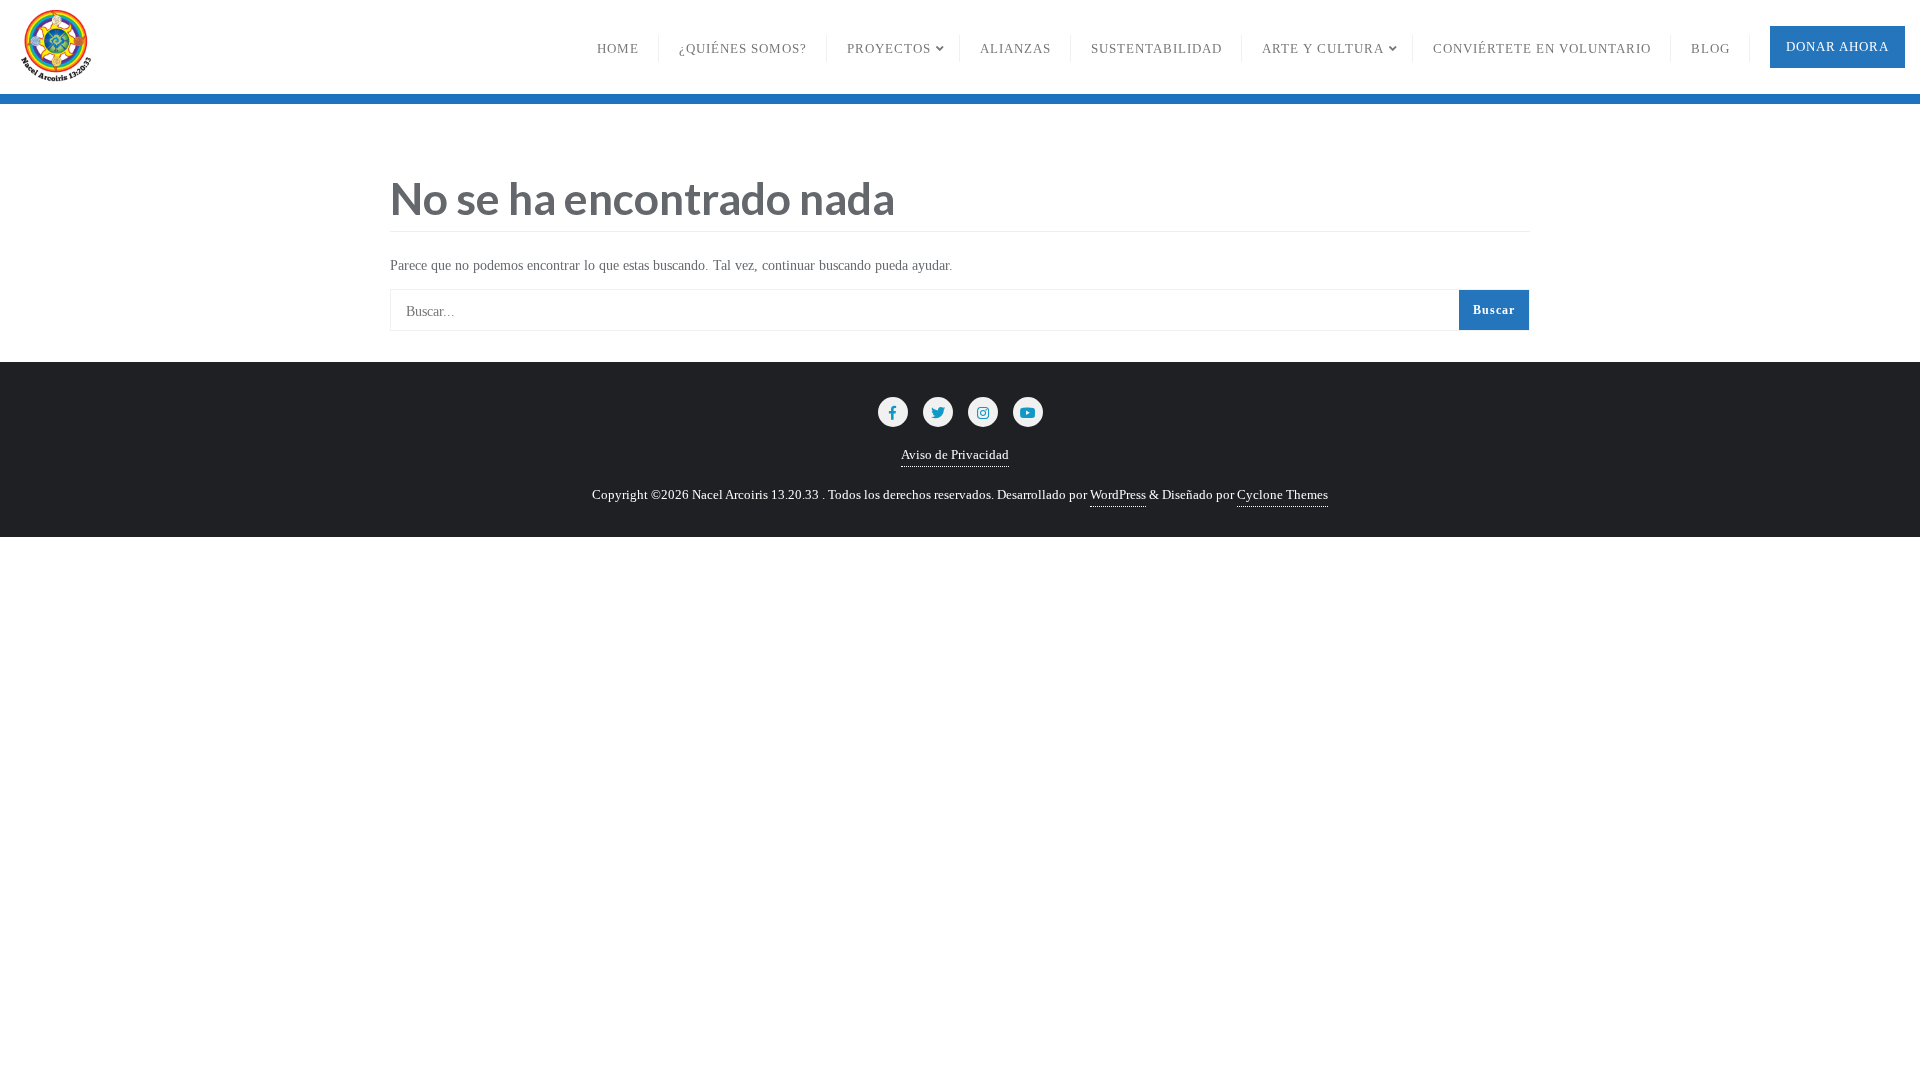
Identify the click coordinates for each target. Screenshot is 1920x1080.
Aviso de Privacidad (955, 454)
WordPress (1118, 494)
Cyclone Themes (1282, 494)
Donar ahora (1837, 46)
